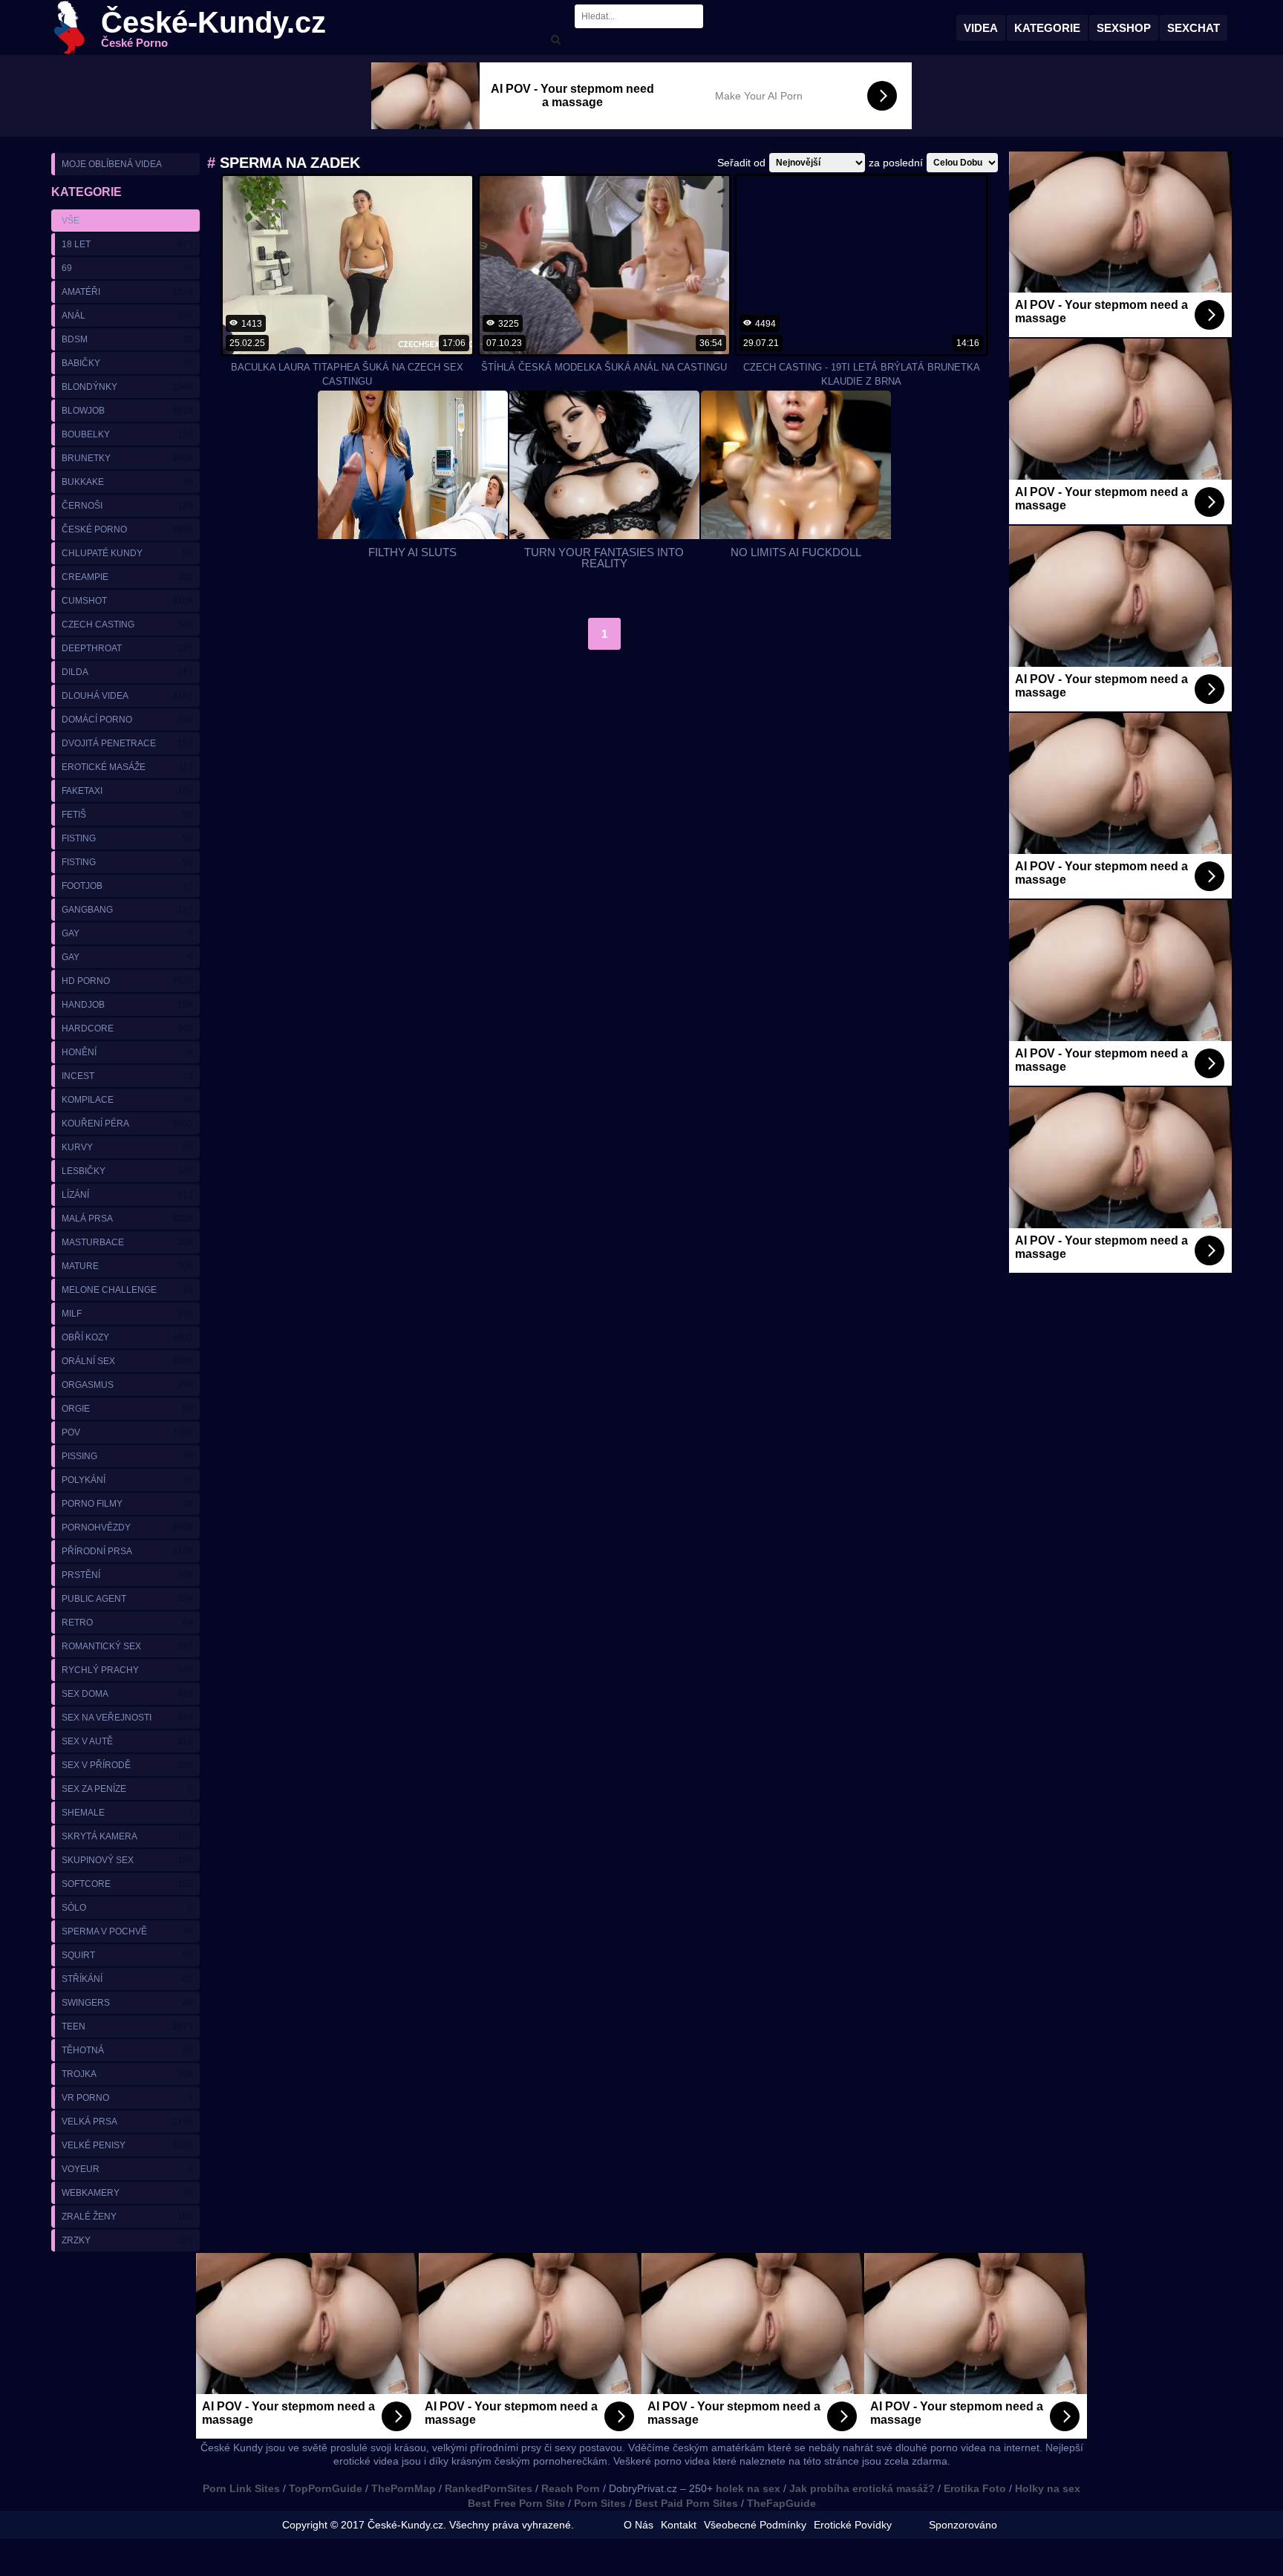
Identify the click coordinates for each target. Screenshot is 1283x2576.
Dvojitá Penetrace (127, 743)
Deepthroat (127, 648)
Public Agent (127, 1599)
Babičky (127, 363)
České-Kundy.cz (213, 28)
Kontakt (679, 2525)
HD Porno (127, 981)
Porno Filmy (127, 1504)
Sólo (127, 1908)
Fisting (127, 838)
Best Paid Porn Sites (686, 2503)
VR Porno (127, 2098)
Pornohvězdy (127, 1527)
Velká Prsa (127, 2122)
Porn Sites (600, 2503)
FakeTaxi (127, 791)
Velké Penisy (127, 2145)
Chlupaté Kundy (127, 553)
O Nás (639, 2525)
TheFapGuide (781, 2503)
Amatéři (127, 292)
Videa (981, 28)
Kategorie (1047, 28)
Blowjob (127, 411)
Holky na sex (1048, 2488)
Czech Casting (127, 625)
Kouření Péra (127, 1124)
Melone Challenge (127, 1290)
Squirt (127, 1955)
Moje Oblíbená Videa (112, 164)
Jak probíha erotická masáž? (862, 2488)
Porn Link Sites (241, 2488)
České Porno (127, 529)
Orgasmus (127, 1385)
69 (127, 268)
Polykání (127, 1480)
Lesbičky (127, 1171)
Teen (127, 2026)
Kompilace (127, 1100)
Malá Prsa (127, 1219)
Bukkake (127, 482)
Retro (127, 1623)
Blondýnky (127, 387)
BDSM (127, 339)
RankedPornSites (489, 2488)
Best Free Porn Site (516, 2503)
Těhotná (127, 2050)
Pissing (127, 1456)
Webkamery (127, 2193)
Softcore (127, 1884)
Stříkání (127, 1979)
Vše (71, 221)
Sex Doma (127, 1694)
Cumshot (127, 601)
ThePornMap (404, 2488)
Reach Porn (571, 2488)
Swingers (127, 2003)
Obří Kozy (127, 1337)
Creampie (127, 577)
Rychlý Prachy (127, 1670)
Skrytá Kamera (127, 1836)
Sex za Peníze (127, 1789)
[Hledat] (555, 40)
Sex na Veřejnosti (127, 1718)
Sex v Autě (127, 1741)
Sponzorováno (963, 2525)
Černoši (127, 506)
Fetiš (127, 815)
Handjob (127, 1005)
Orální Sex (127, 1361)
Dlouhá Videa (127, 696)
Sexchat (1194, 28)
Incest (127, 1076)
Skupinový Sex (127, 1860)
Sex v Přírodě (127, 1765)
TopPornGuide (326, 2488)
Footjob (127, 886)
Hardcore (127, 1028)
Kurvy (127, 1147)
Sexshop (1124, 28)
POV (127, 1432)
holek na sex (748, 2488)
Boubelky (127, 434)
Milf (127, 1314)
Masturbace (127, 1242)
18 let (127, 244)
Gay (127, 933)
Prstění (127, 1575)
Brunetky (127, 458)
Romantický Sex (127, 1646)
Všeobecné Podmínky (755, 2525)
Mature (127, 1266)
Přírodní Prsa (127, 1551)
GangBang (127, 910)
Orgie (127, 1409)
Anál (127, 316)
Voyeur (127, 2169)
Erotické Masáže (127, 767)
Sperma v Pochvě (127, 1931)
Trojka (127, 2074)
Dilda (127, 672)
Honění (127, 1052)
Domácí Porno (127, 720)
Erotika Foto (975, 2488)
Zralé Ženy (127, 2217)
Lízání (127, 1195)
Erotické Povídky (853, 2525)
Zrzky (127, 2240)
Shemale (127, 1813)
